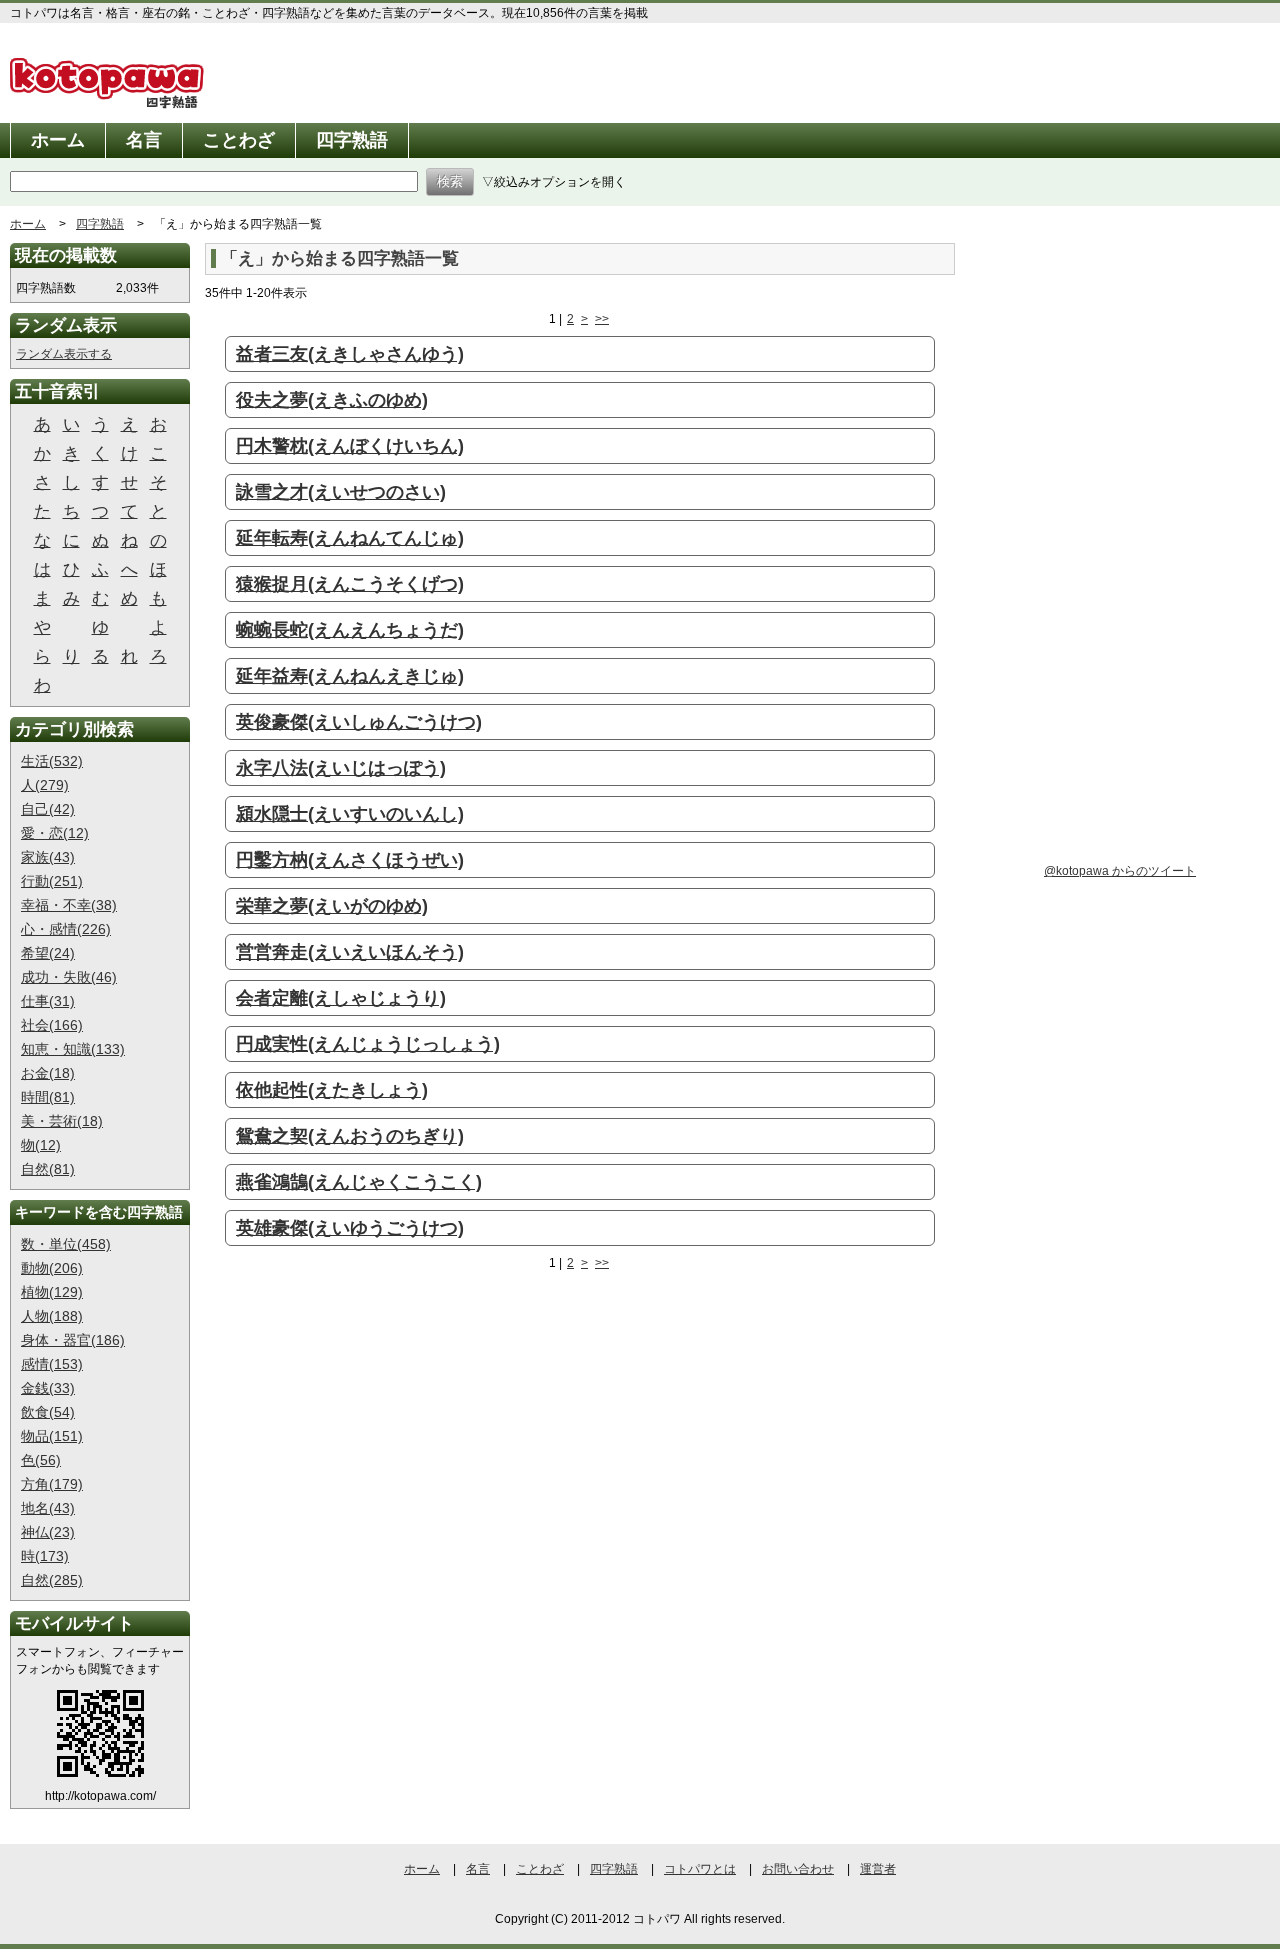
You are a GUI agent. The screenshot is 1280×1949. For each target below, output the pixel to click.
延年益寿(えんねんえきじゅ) (350, 676)
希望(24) (48, 953)
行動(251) (52, 881)
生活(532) (52, 761)
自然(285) (52, 1580)
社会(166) (52, 1025)
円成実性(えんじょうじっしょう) (368, 1044)
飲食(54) (48, 1412)
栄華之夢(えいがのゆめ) (332, 906)
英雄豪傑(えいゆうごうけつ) (350, 1228)
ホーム (58, 140)
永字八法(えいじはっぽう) (341, 768)
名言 (144, 140)
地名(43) (48, 1508)
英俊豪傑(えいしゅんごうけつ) (359, 722)
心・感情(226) (66, 929)
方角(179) (52, 1484)
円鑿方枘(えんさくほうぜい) (350, 860)
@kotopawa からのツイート (1120, 871)
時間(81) (48, 1097)
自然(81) (48, 1169)
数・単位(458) (66, 1244)
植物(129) (52, 1292)
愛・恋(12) (55, 833)
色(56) (41, 1460)
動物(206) (52, 1268)
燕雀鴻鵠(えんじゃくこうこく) (359, 1182)
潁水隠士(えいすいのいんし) (350, 814)
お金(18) (48, 1073)
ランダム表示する (64, 354)
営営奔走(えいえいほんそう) (350, 952)
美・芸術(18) (62, 1121)
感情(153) (52, 1364)
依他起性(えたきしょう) (332, 1090)
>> (602, 319)
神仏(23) (48, 1532)
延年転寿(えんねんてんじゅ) (350, 538)
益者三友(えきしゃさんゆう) (350, 354)
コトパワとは (700, 1869)
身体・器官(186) (73, 1340)
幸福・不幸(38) (69, 905)
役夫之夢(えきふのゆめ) (332, 400)
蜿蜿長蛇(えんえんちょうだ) (350, 630)
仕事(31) (48, 1001)
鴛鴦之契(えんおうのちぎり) (350, 1136)
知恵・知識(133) (73, 1049)
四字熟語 (352, 140)
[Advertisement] (373, 1440)
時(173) (45, 1556)
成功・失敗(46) (69, 977)
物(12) (41, 1145)
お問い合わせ (798, 1869)
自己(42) (48, 809)
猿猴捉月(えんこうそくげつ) (350, 584)
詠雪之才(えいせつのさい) (341, 492)
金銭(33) (48, 1388)
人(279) (45, 785)
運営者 (878, 1869)
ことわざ (239, 140)
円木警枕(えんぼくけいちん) (350, 446)
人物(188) (52, 1316)
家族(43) (48, 857)
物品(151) (52, 1436)
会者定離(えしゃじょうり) (341, 998)
